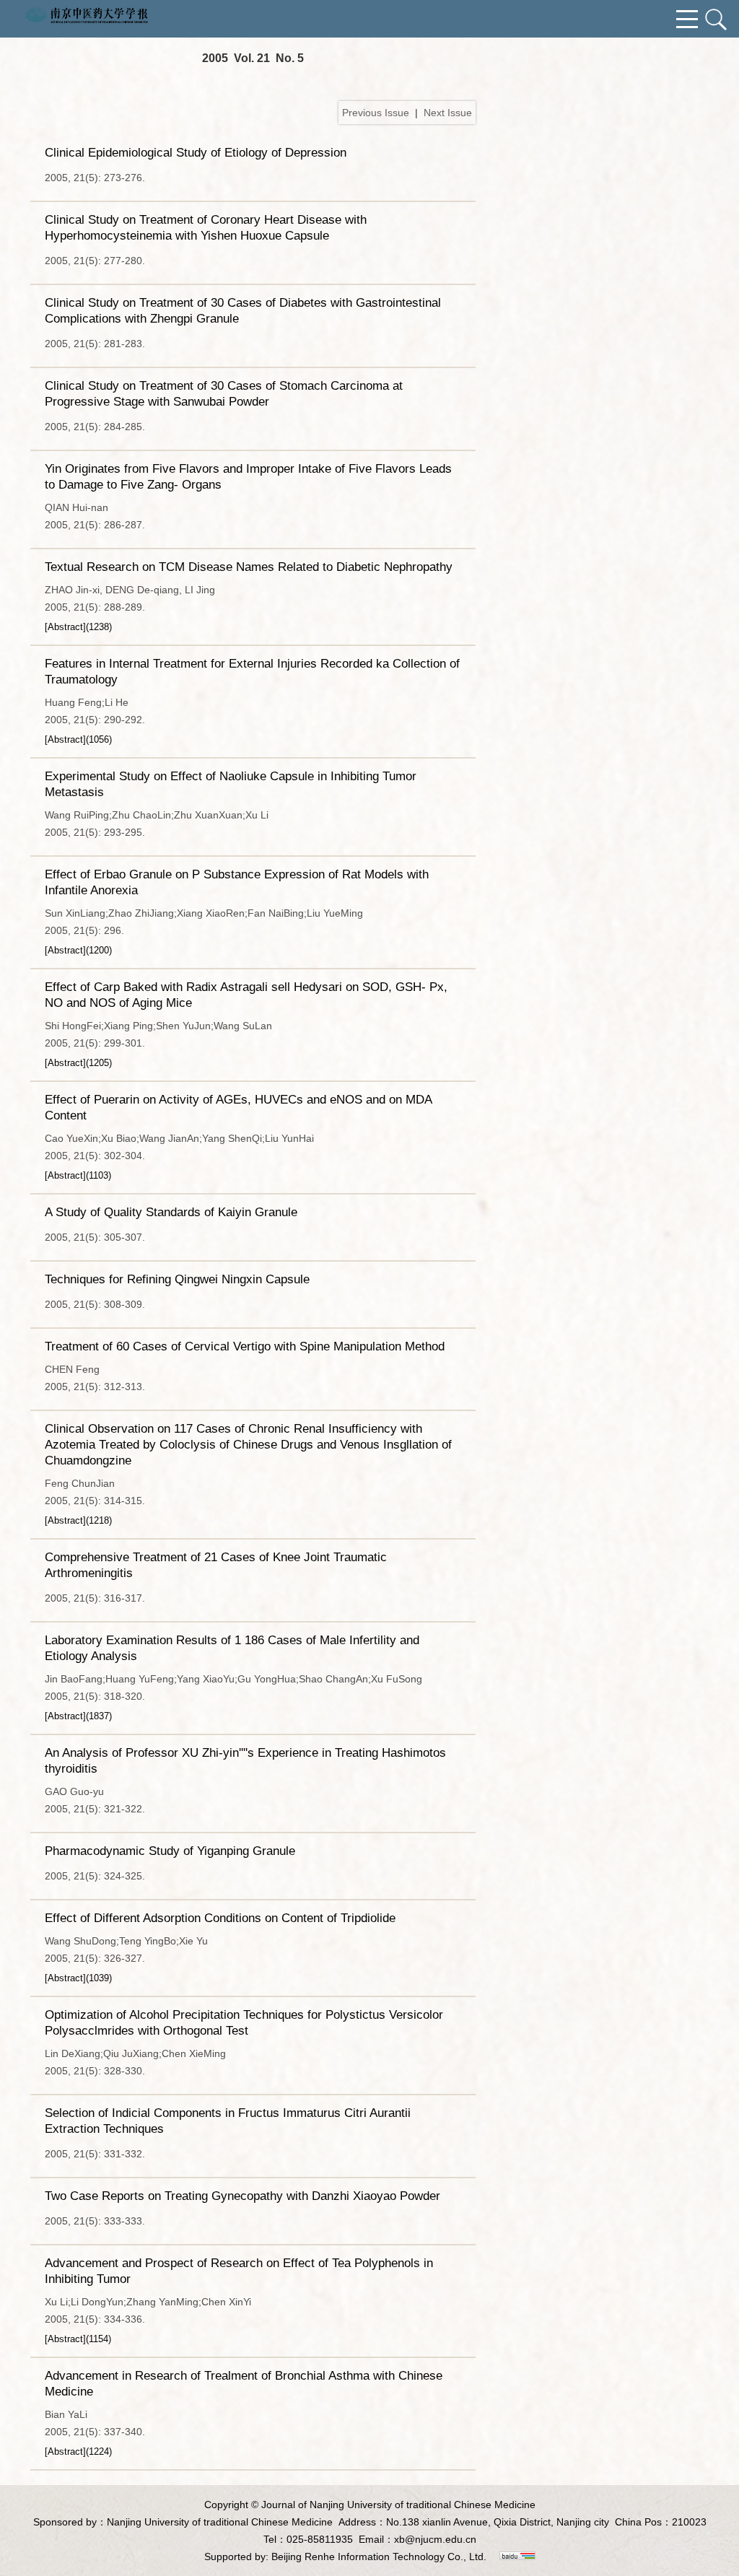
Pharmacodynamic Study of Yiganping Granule (170, 1851)
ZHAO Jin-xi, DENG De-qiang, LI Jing (130, 590)
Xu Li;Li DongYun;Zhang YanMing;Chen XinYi (148, 2302)
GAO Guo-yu (74, 1791)
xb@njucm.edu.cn (435, 2539)
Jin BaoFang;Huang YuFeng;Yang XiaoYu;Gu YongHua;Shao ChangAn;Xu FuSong (233, 1679)
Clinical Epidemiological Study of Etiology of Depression (196, 153)
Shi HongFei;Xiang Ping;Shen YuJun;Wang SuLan (158, 1026)
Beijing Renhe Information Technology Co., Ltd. (379, 2557)
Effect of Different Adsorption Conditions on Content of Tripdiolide (220, 1918)
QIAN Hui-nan (76, 507)
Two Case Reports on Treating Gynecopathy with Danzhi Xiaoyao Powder (242, 2196)
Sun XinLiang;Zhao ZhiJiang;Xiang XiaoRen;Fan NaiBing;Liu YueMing (204, 913)
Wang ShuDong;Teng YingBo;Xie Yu (126, 1941)
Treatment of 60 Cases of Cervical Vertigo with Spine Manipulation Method (245, 1346)
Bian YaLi (66, 2414)
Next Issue (448, 113)
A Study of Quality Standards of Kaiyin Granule (171, 1212)
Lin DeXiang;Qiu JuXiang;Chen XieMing (135, 2053)
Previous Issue (376, 113)
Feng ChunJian (80, 1483)
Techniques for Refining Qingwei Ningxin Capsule (177, 1279)
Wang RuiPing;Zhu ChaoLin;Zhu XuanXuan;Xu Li (157, 815)
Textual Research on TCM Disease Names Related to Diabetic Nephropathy (249, 567)
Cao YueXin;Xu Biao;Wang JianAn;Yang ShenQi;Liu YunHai (179, 1138)
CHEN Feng (72, 1369)
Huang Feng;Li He (87, 702)
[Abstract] (65, 627)
